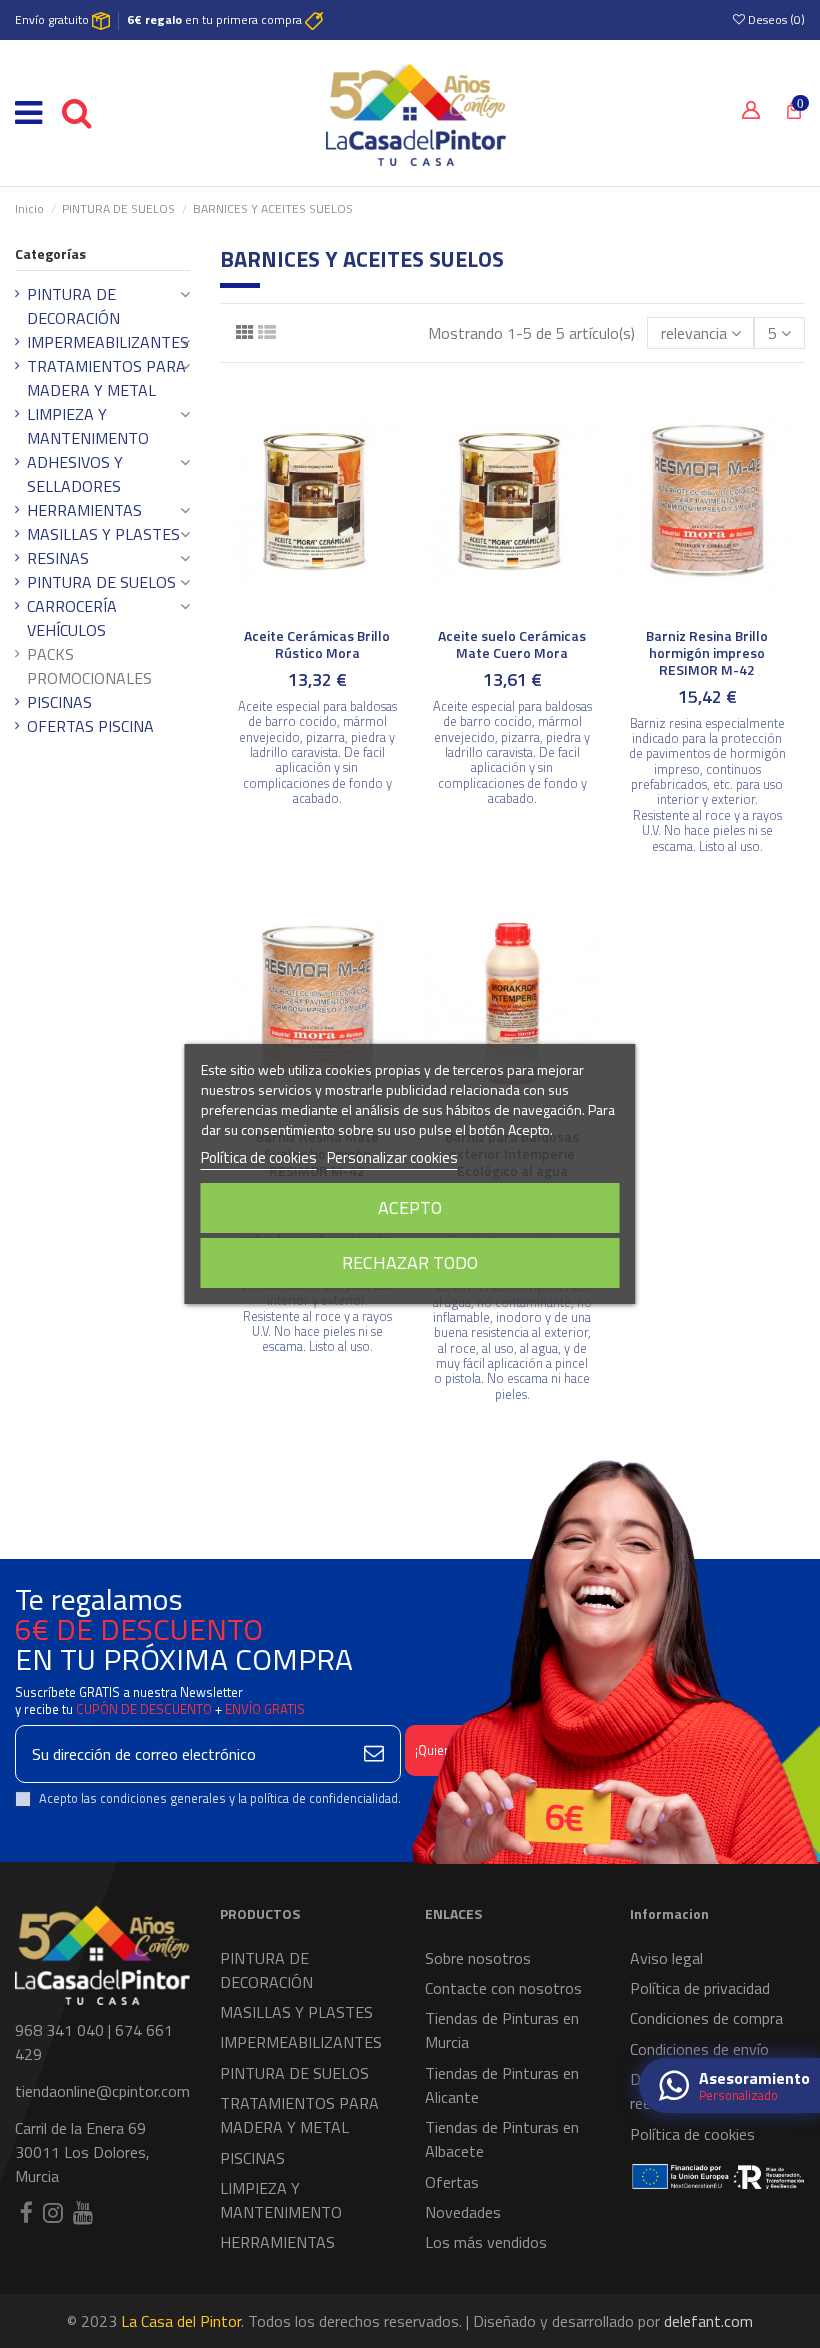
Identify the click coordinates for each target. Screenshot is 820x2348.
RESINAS (58, 558)
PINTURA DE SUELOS (101, 582)
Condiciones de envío (699, 2049)
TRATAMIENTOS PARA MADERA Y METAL (106, 378)
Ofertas (452, 2182)
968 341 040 (59, 2030)
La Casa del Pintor (181, 2321)
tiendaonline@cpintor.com (102, 2091)
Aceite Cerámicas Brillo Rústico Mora (317, 644)
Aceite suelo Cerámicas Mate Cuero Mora (512, 644)
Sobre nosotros (478, 1958)
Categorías (50, 253)
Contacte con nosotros (503, 1988)
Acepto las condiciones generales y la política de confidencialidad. (220, 1798)
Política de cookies (692, 2134)
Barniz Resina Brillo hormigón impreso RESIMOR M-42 (707, 652)
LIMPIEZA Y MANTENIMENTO (88, 426)
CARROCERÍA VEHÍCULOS (72, 618)
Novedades (463, 2212)
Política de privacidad (700, 1988)
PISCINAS (59, 702)
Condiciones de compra (706, 2018)
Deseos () (775, 19)
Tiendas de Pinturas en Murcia (502, 2030)
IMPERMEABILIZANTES (108, 342)
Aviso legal (666, 1958)
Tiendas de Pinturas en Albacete (502, 2139)
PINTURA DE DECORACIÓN (73, 306)
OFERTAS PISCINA (90, 726)
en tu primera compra (216, 19)
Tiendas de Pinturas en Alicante (502, 2085)
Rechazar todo (410, 1262)
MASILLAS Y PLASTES (103, 534)
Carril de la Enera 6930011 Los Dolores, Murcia (82, 2152)
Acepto (410, 1207)
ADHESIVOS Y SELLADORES (75, 474)
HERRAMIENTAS (84, 510)
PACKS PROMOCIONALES (89, 666)
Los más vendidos (486, 2242)
